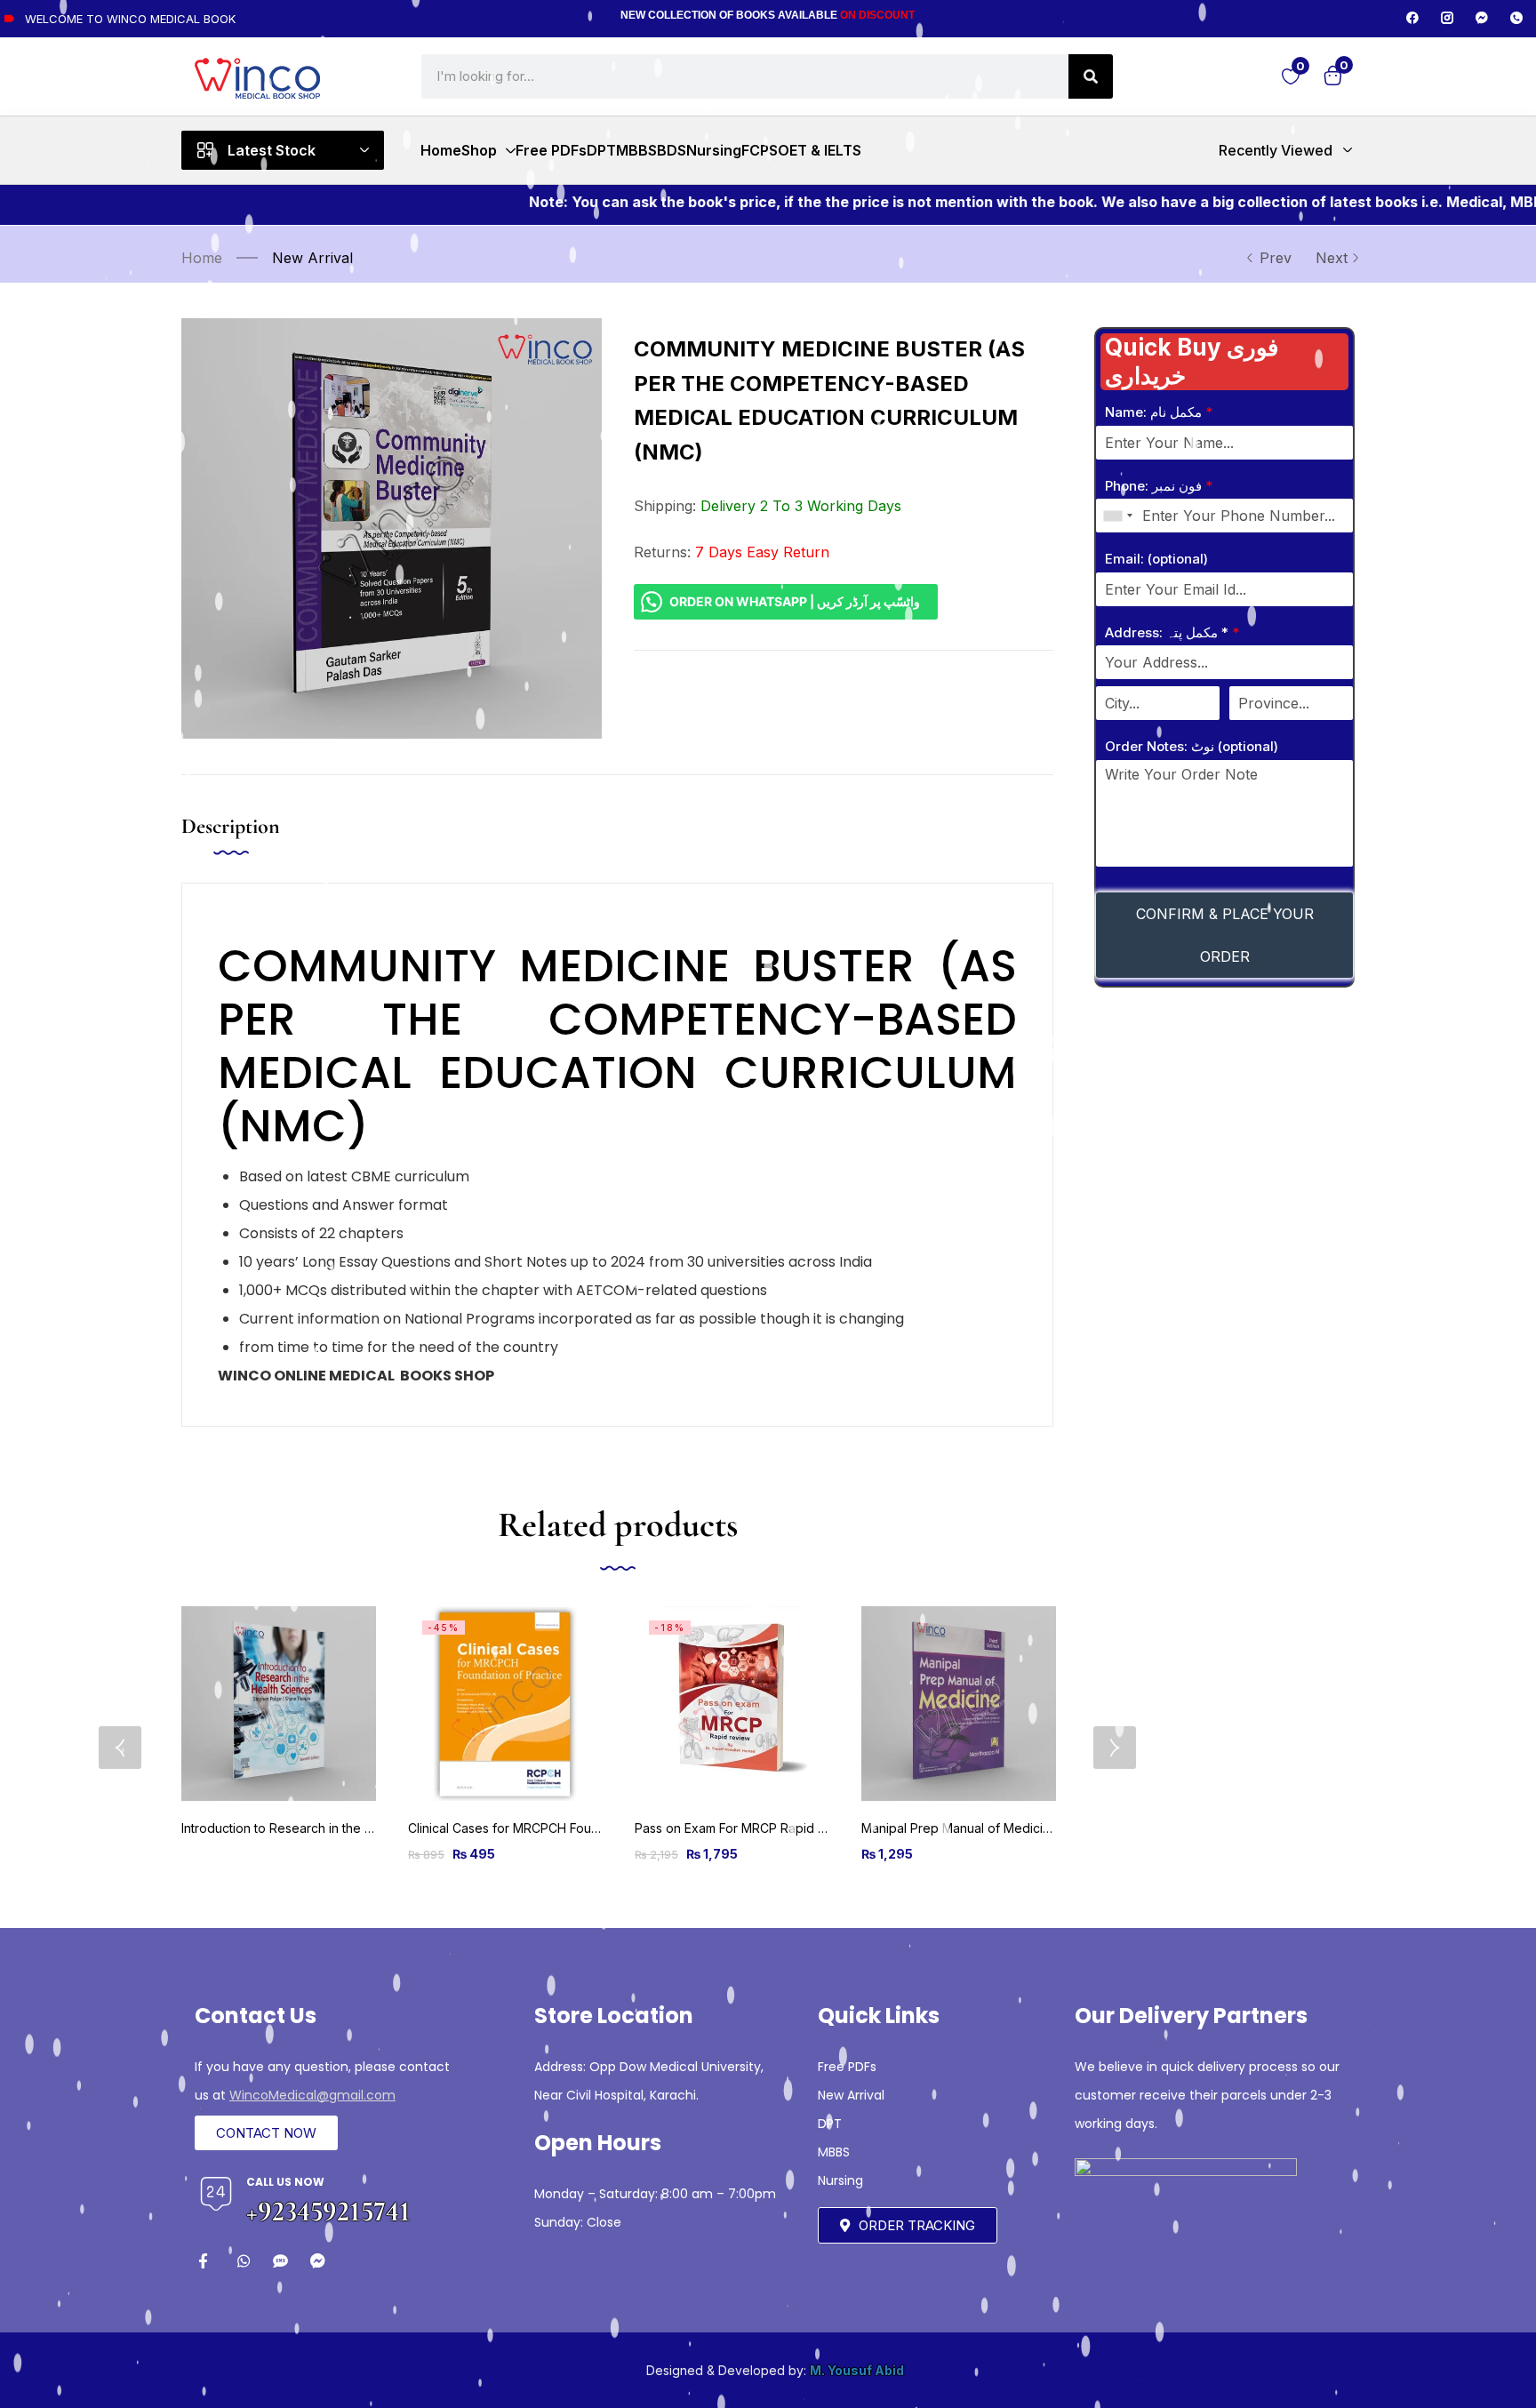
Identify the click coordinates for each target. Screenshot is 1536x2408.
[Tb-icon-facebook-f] (206, 2261)
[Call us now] (216, 2194)
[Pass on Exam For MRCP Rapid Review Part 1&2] (732, 1704)
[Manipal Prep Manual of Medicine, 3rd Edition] (959, 1704)
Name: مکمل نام (1159, 412)
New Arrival (312, 258)
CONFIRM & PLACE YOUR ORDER (1225, 935)
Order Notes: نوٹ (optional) (1192, 746)
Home (202, 258)
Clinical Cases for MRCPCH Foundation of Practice (555, 1828)
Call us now (285, 2182)
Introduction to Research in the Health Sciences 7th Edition (353, 1828)
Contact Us (256, 2016)
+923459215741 (328, 2211)
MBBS (834, 2152)
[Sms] (280, 2261)
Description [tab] (231, 826)
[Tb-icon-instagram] (1447, 18)
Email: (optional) (1156, 559)
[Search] (1091, 76)
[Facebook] (1412, 18)
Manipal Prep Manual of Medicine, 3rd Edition (994, 1828)
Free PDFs (847, 2067)
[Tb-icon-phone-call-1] (1516, 18)
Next (1332, 258)
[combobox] (1117, 516)
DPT (830, 2124)
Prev (1276, 258)
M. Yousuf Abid (857, 2370)
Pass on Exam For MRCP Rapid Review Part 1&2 (773, 1828)
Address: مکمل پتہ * (1172, 632)
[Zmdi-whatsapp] (243, 2261)
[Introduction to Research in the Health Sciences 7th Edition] (279, 1704)
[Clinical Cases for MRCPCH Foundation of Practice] (505, 1704)
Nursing (840, 2180)
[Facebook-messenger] (1482, 18)
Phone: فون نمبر (1159, 486)
